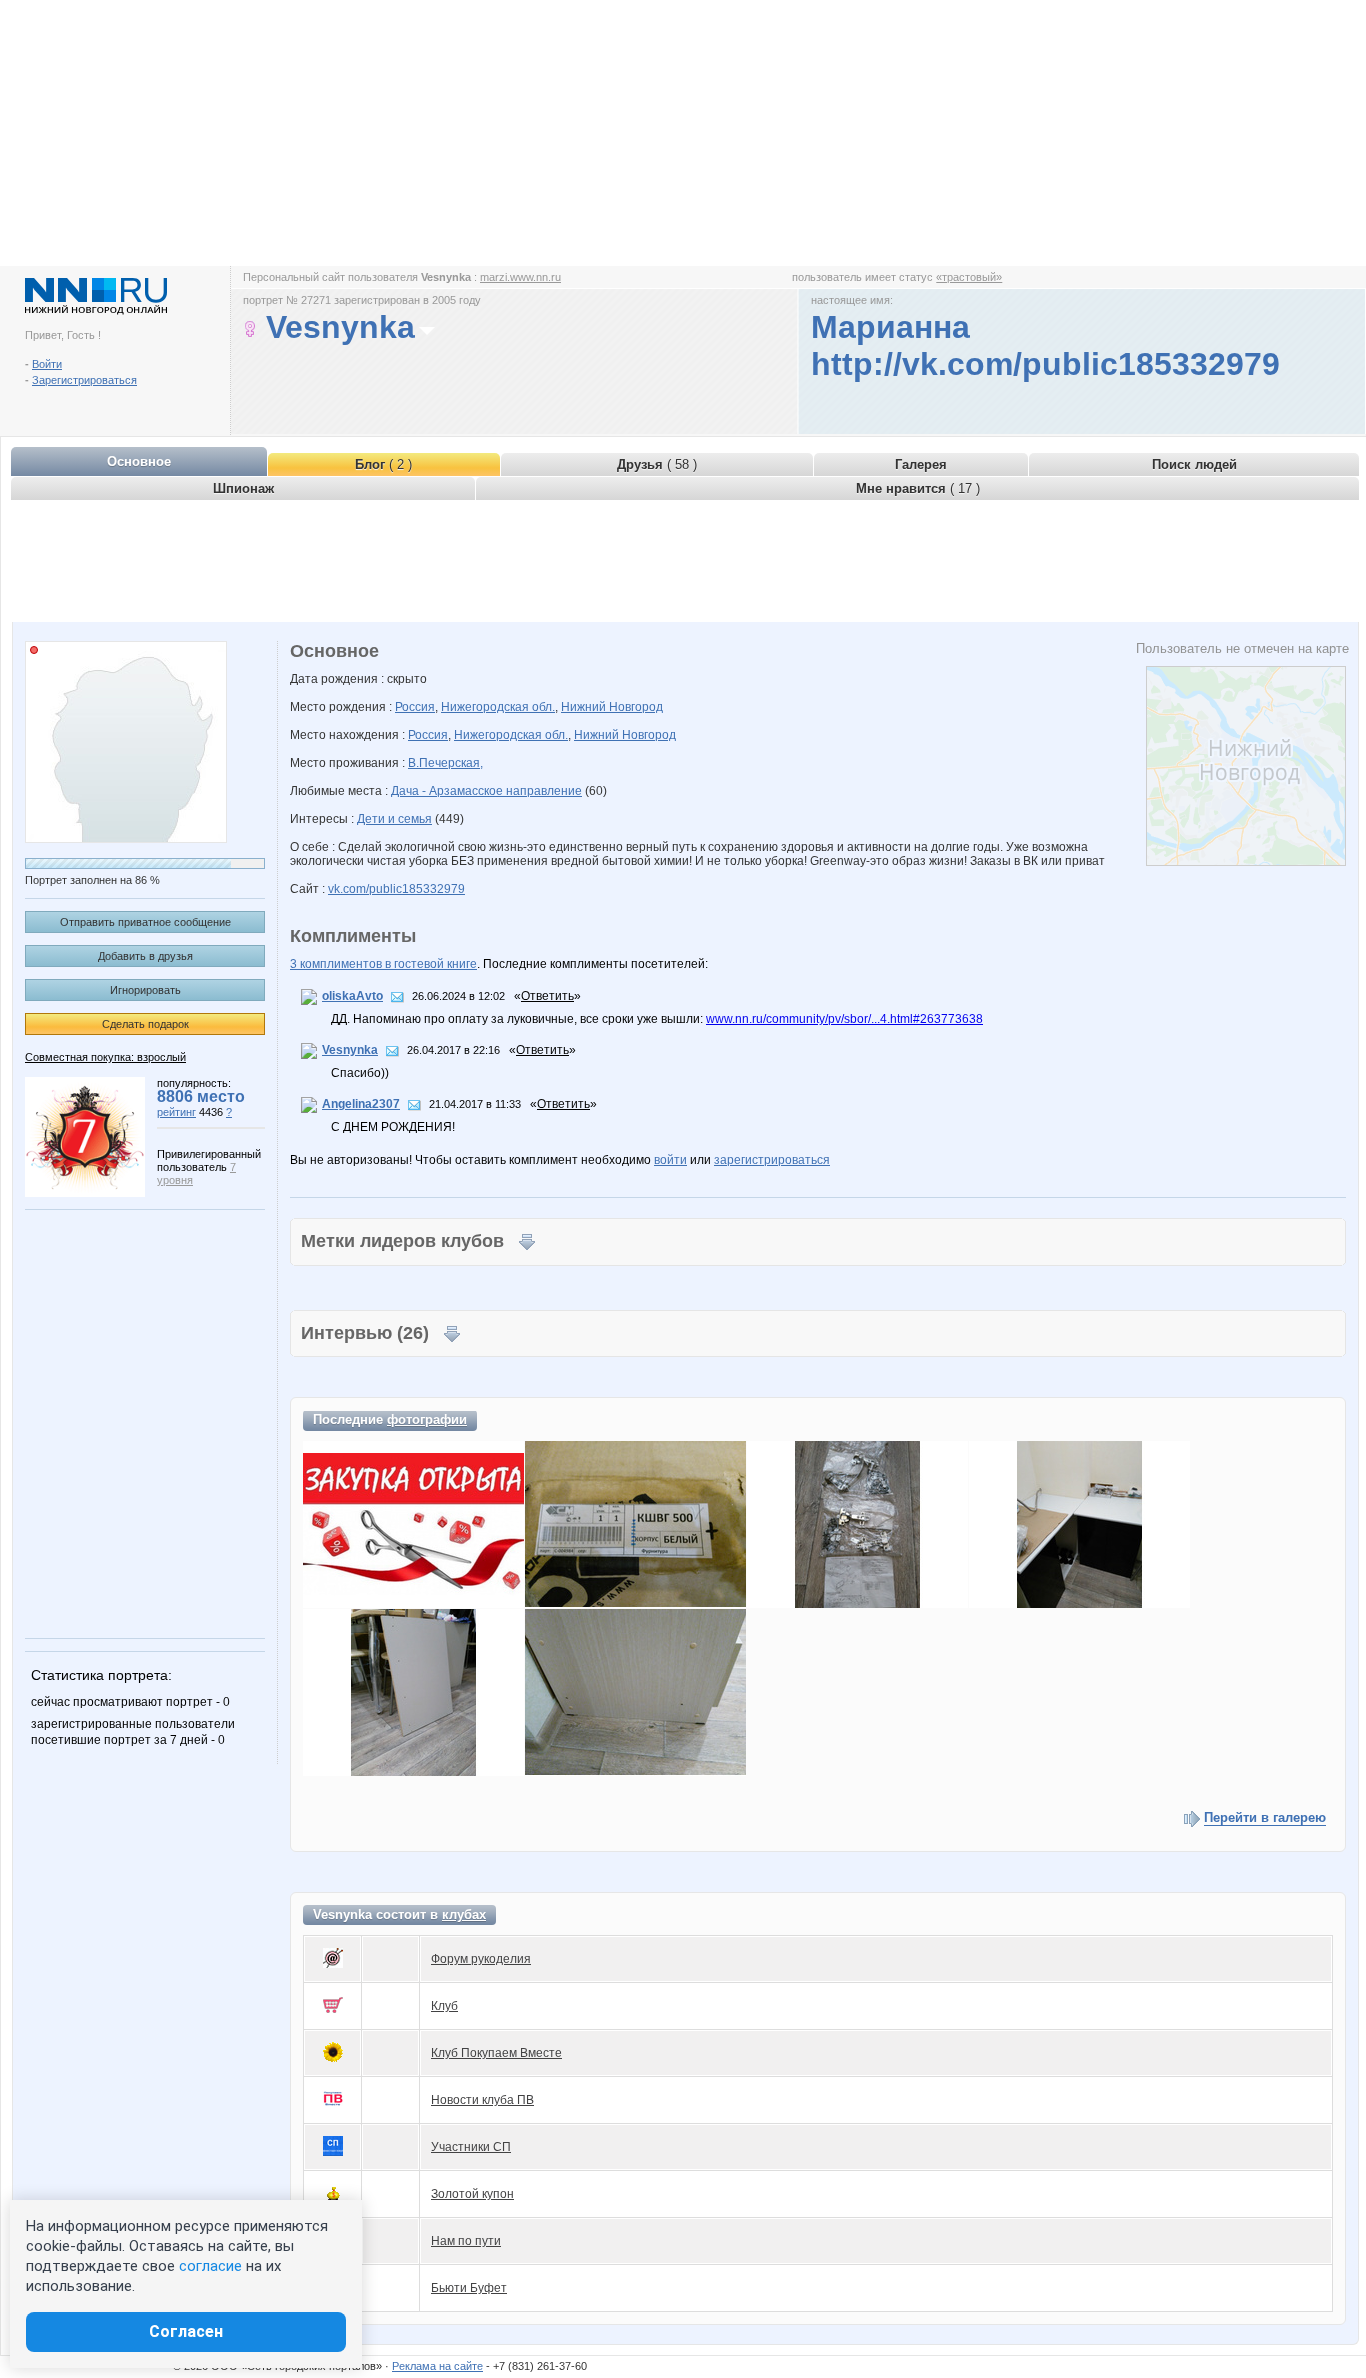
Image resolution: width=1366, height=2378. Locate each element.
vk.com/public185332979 (396, 889)
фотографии (427, 1419)
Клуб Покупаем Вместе (496, 2053)
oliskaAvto (352, 996)
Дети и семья (394, 819)
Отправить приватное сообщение (145, 922)
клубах (464, 1914)
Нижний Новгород (612, 707)
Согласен (186, 2331)
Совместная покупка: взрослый (105, 1057)
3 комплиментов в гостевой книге (383, 964)
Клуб (444, 2006)
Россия (415, 707)
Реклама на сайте (437, 2366)
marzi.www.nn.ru (520, 277)
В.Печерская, (445, 763)
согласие (210, 2266)
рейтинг (176, 1112)
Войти (47, 364)
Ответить (547, 996)
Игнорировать (145, 990)
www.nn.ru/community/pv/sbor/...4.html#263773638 (844, 1019)
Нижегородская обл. (498, 707)
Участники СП (471, 2147)
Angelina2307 (361, 1104)
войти (670, 1160)
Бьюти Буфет (469, 2288)
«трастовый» (969, 277)
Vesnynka (350, 1050)
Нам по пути (466, 2241)
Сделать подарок (145, 1024)
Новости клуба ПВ (482, 2100)
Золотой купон (472, 2194)
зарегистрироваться (772, 1160)
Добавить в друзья (145, 956)
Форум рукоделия (481, 1959)
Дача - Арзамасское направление (486, 791)
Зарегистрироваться (84, 380)
